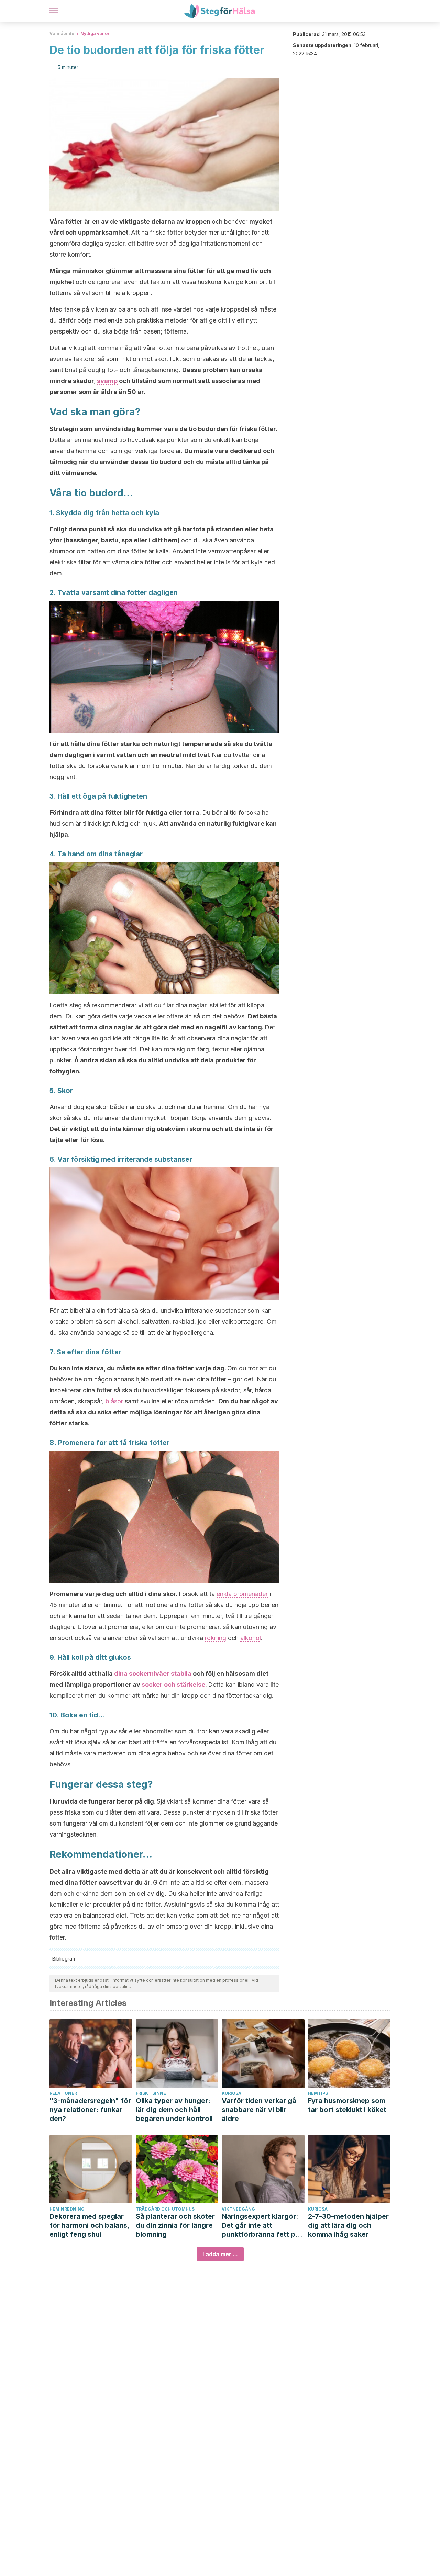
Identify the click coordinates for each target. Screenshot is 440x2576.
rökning (216, 1638)
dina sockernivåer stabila (153, 1674)
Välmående (62, 33)
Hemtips (318, 2093)
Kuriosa (232, 2093)
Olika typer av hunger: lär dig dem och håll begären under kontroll (174, 2110)
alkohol (251, 1638)
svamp (108, 381)
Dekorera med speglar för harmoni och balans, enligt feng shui (89, 2225)
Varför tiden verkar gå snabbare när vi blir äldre (259, 2110)
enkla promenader (242, 1594)
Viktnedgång (238, 2209)
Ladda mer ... (220, 2254)
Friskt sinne (151, 2093)
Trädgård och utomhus (165, 2209)
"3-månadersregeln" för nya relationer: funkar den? (90, 2110)
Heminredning (67, 2209)
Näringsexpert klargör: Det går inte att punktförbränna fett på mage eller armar (261, 2225)
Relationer (63, 2093)
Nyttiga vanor (95, 33)
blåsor (114, 1401)
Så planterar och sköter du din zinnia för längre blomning (175, 2225)
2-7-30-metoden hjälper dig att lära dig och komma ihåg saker (348, 2225)
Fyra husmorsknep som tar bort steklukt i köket (347, 2105)
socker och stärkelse (173, 1685)
